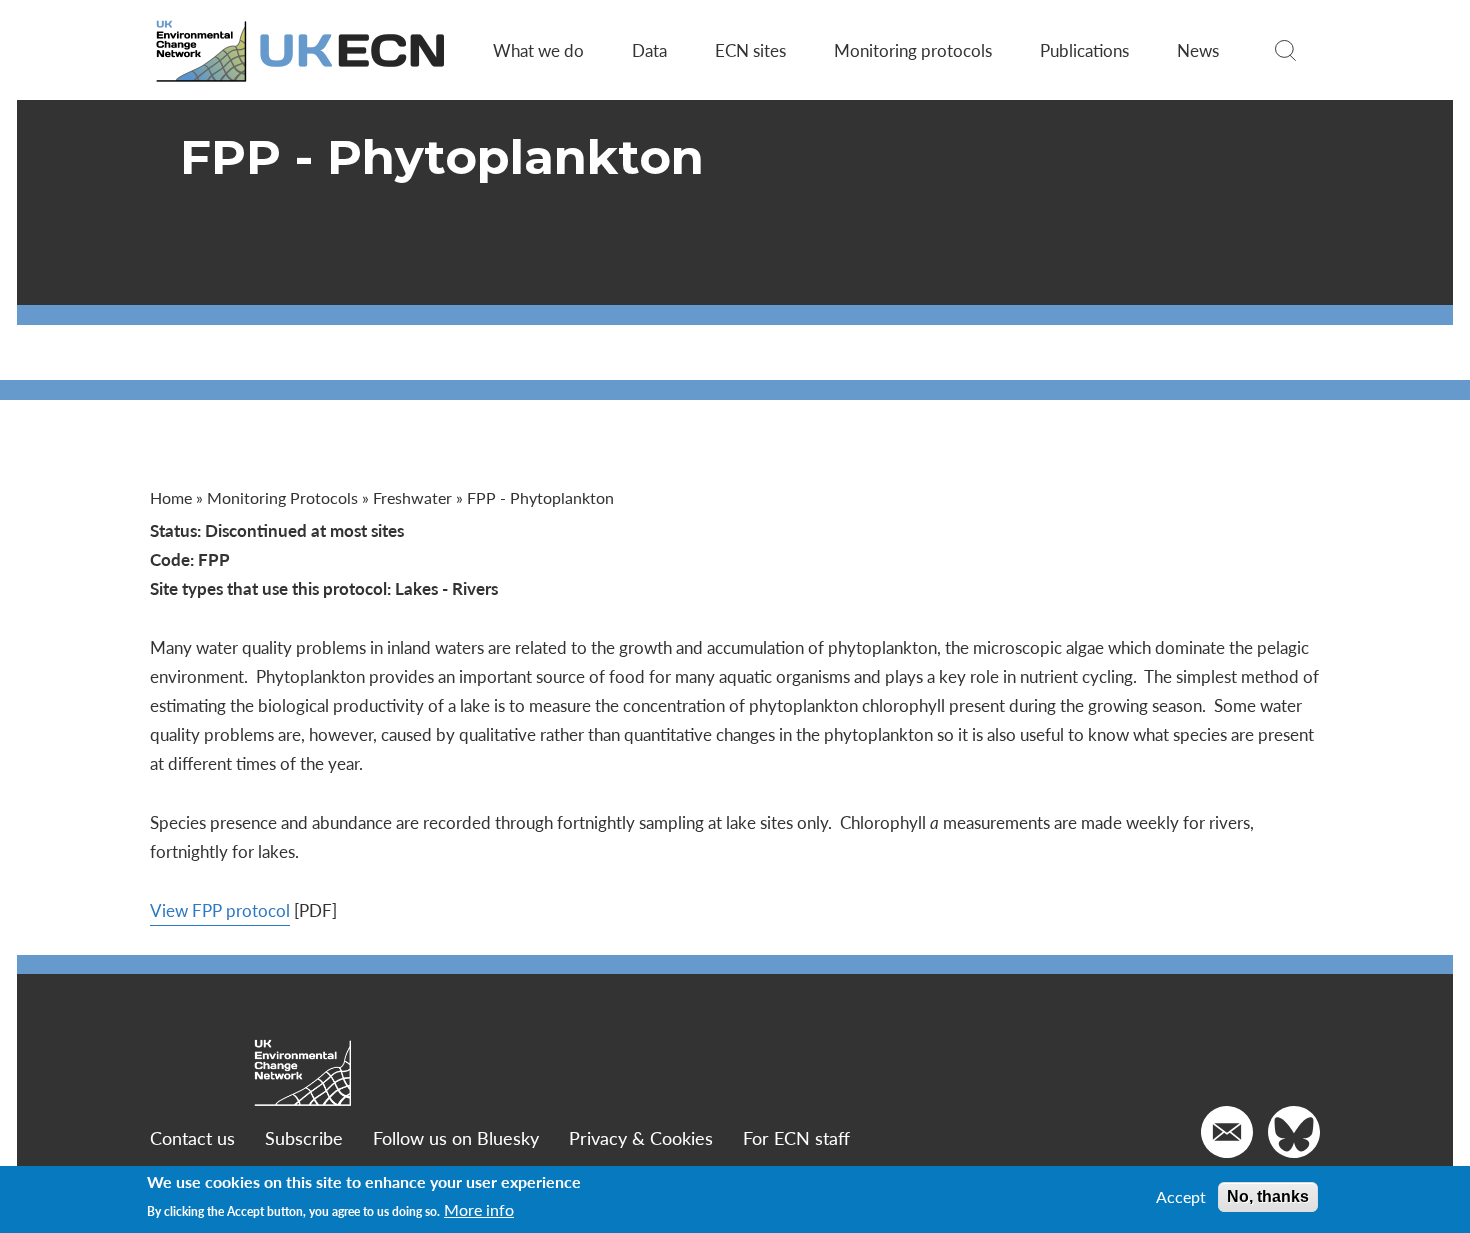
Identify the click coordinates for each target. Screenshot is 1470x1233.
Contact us (192, 1137)
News (1198, 50)
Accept (1181, 1197)
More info (479, 1210)
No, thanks (1268, 1196)
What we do (538, 50)
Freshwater (412, 497)
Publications (1084, 50)
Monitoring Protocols (282, 497)
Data (649, 50)
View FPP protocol (220, 910)
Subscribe (304, 1137)
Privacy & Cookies (641, 1137)
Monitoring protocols (913, 50)
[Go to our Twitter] (1294, 1132)
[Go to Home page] (302, 50)
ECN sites (750, 50)
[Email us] (1227, 1132)
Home (171, 497)
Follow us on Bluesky (456, 1137)
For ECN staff (796, 1137)
